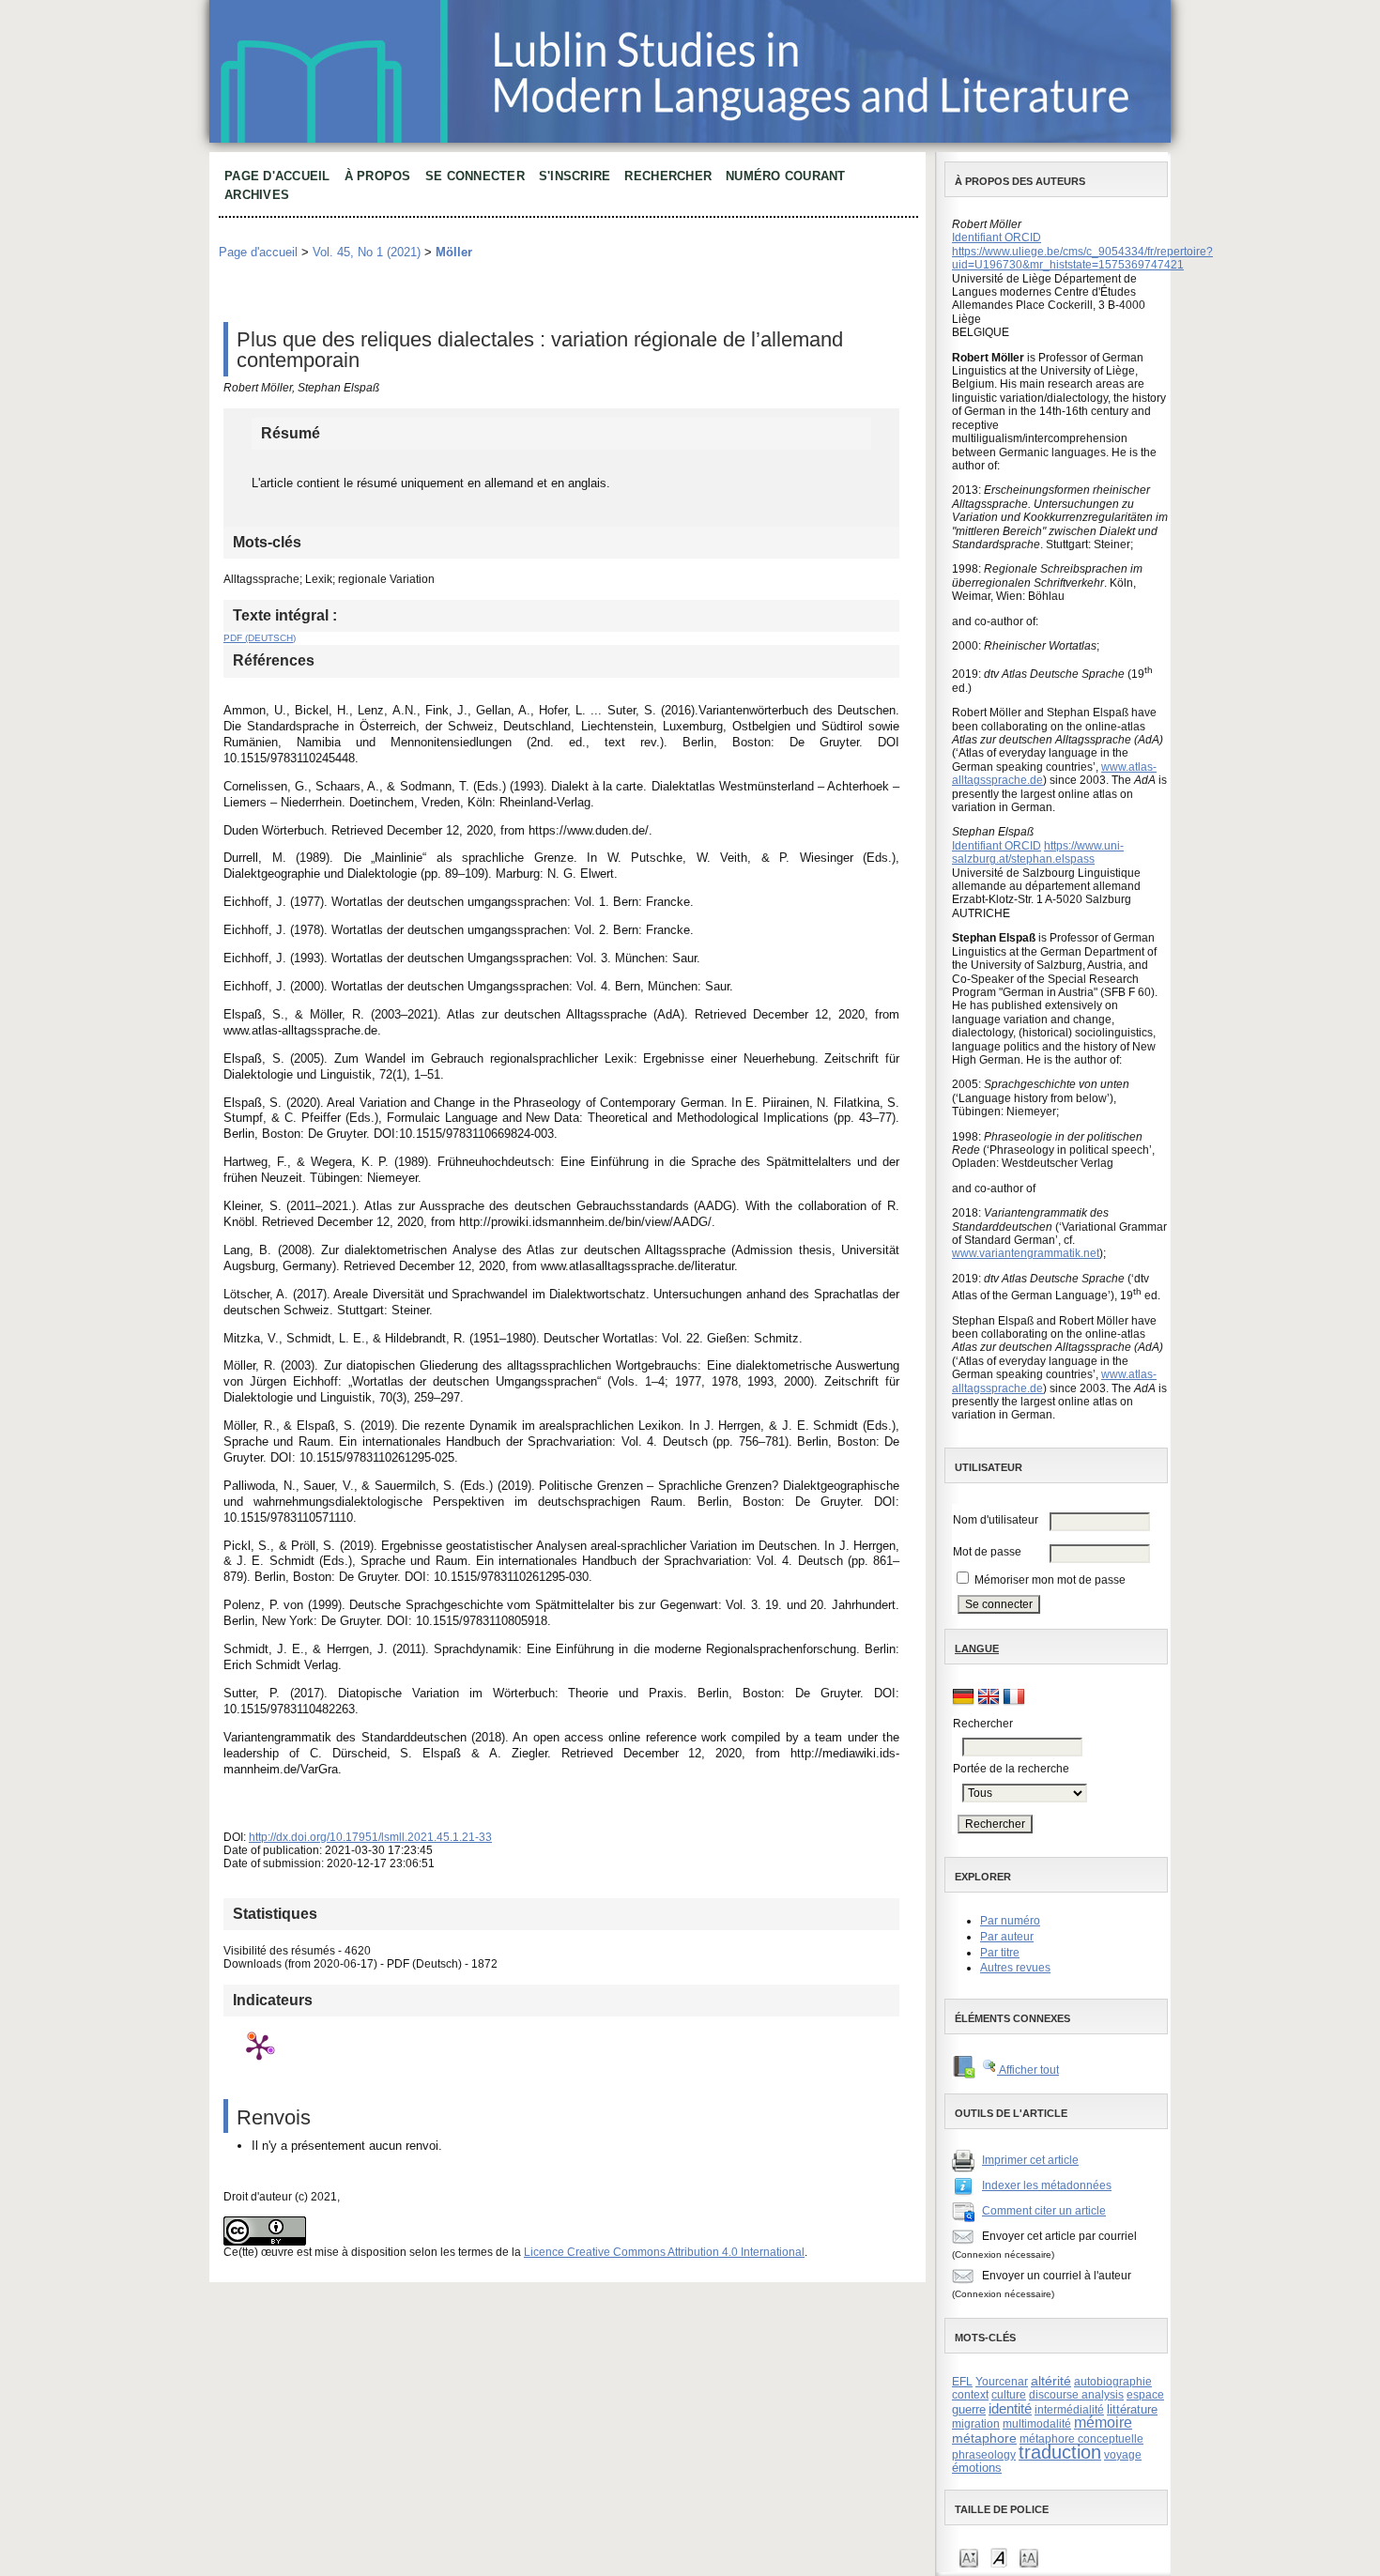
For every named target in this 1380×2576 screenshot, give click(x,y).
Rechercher (668, 176)
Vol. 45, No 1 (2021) (367, 252)
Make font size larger (1029, 2557)
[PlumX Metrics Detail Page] (259, 2047)
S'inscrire (575, 176)
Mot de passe (987, 1552)
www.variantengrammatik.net (1026, 1253)
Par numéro (1010, 1921)
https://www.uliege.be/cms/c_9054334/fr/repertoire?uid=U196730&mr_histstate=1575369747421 (1082, 258)
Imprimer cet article (1030, 2160)
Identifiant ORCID (997, 238)
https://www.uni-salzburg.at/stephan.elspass (1038, 852)
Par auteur (1007, 1937)
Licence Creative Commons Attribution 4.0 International (664, 2252)
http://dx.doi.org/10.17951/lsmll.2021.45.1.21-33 (370, 1837)
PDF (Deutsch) (260, 638)
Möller (454, 252)
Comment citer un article (1044, 2211)
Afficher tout (1028, 2070)
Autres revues (1015, 1968)
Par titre (1000, 1953)
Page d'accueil (277, 176)
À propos (378, 176)
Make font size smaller (969, 2557)
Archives (257, 195)
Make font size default (999, 2557)
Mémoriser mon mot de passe (1050, 1580)
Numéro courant (786, 176)
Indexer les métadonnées (1047, 2185)
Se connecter (475, 176)
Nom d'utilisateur (996, 1520)
